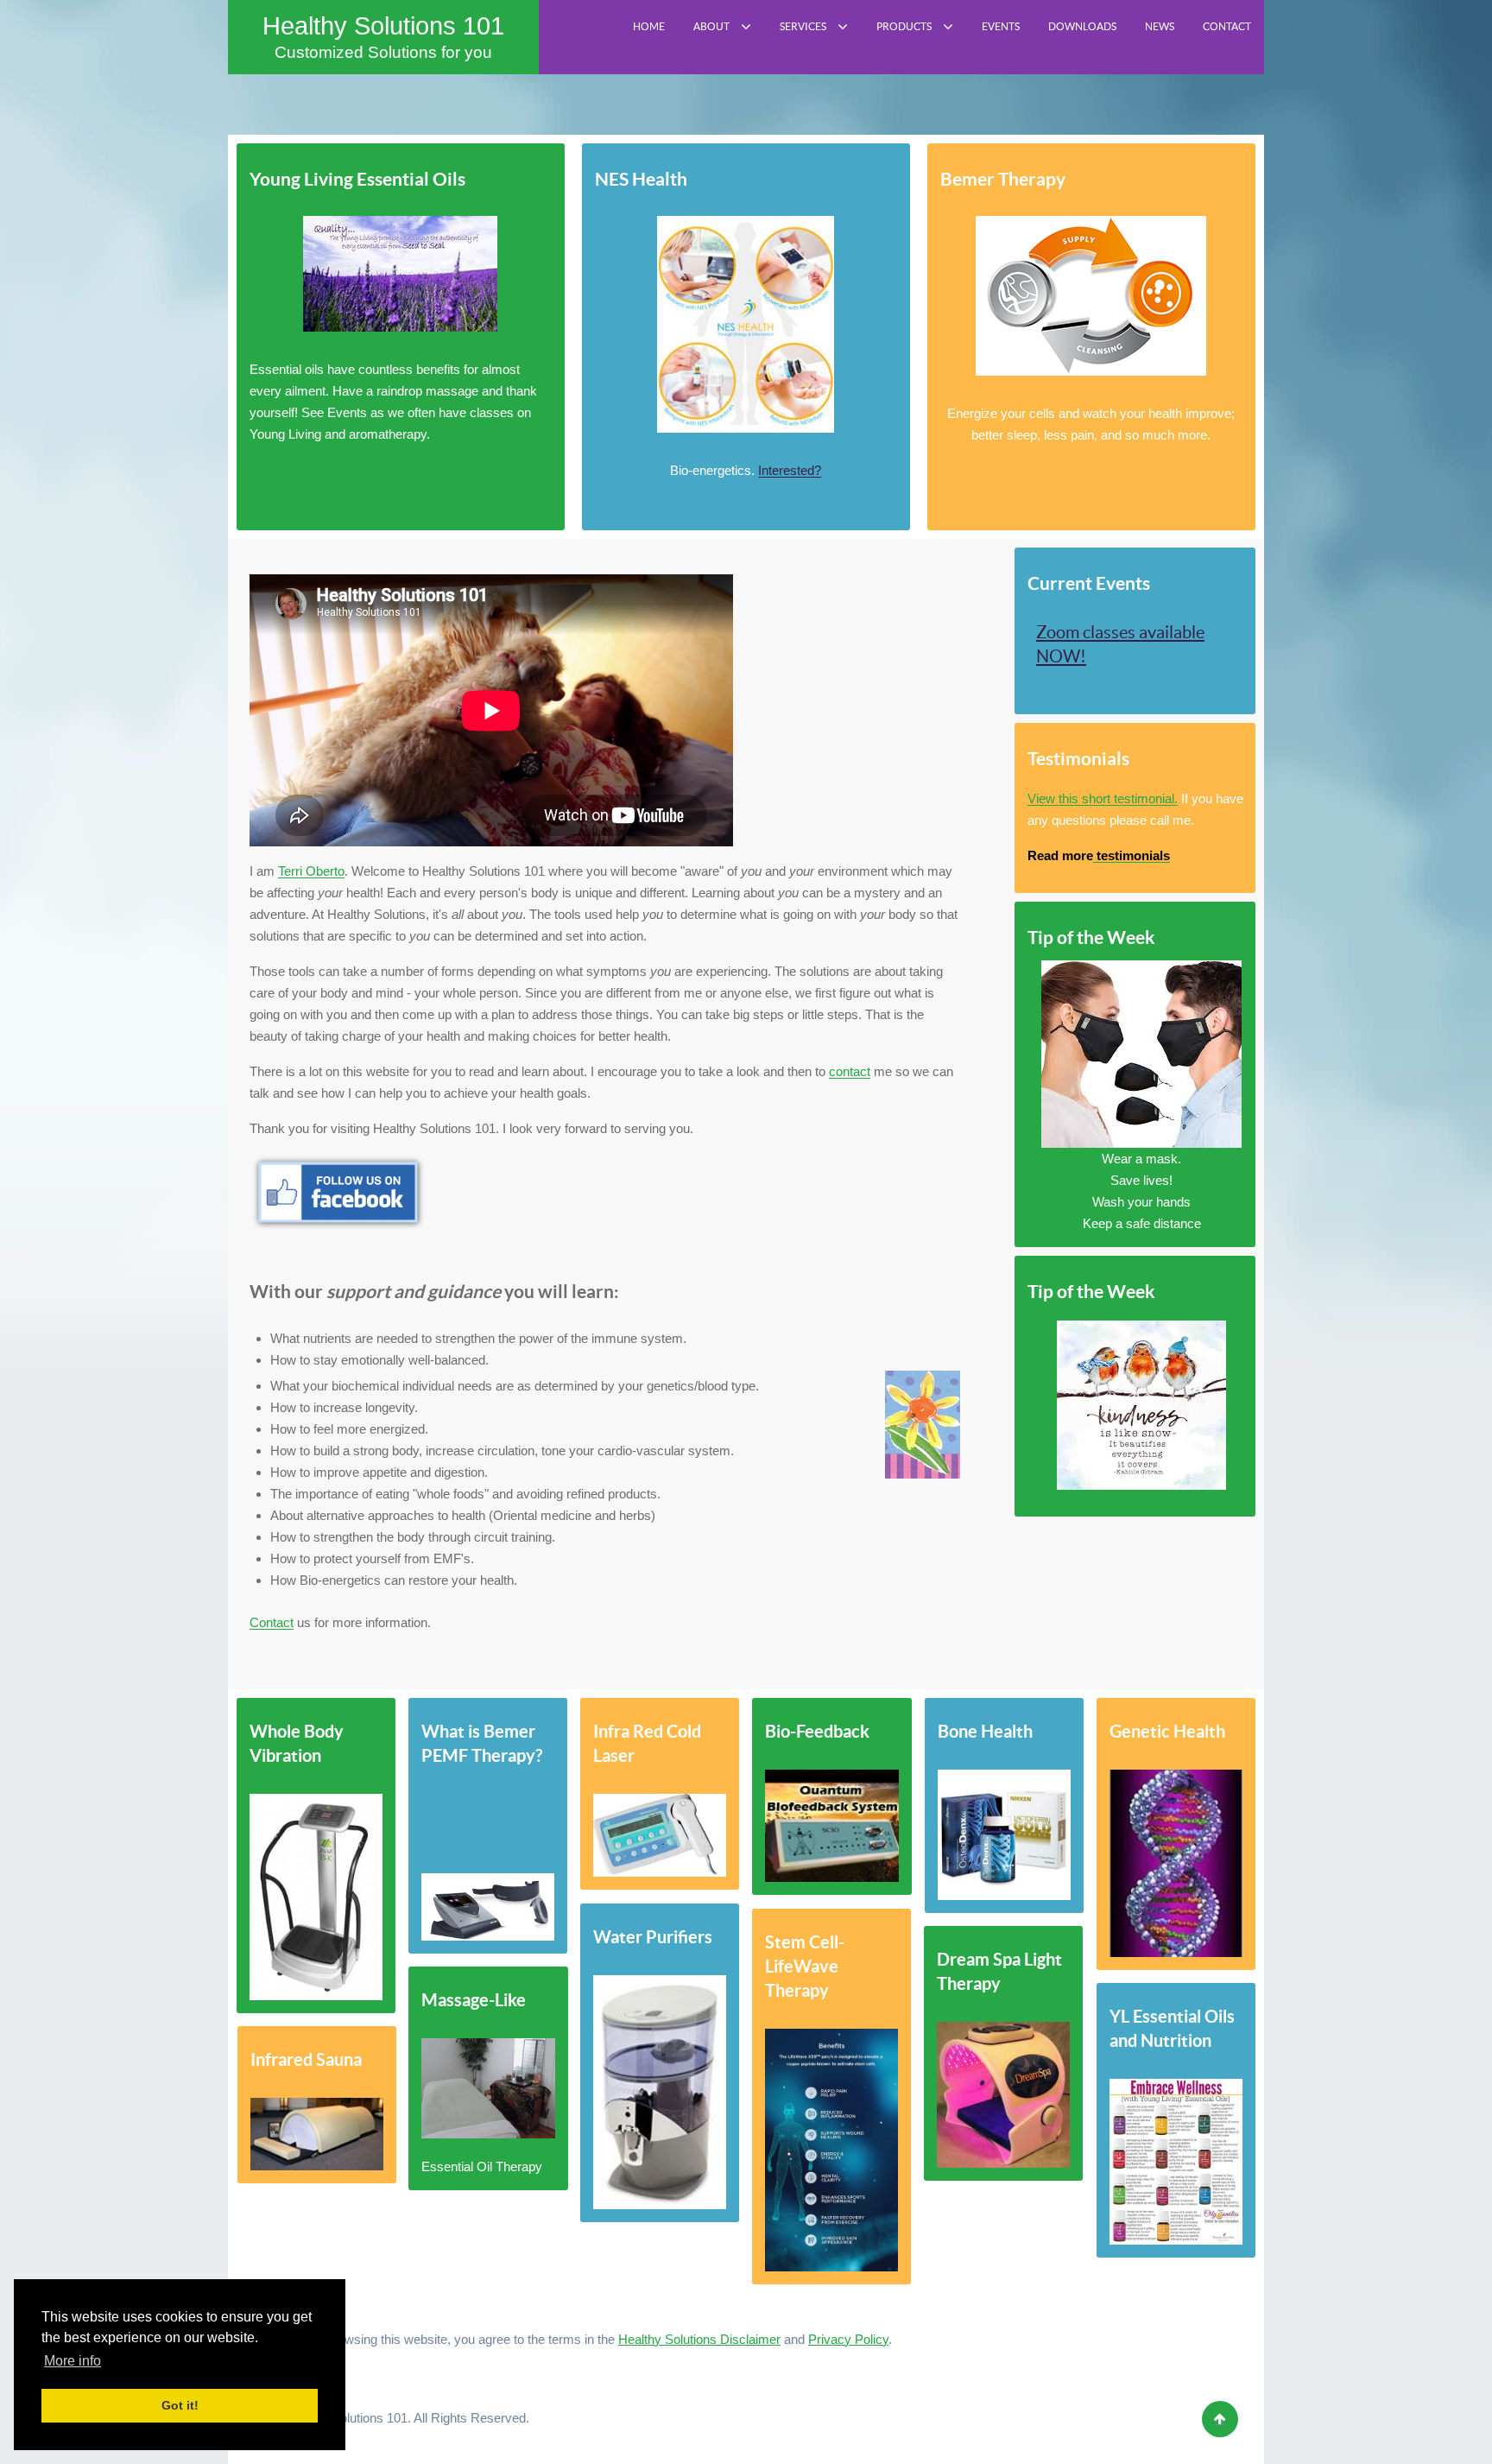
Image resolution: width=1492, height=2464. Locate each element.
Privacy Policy (848, 2339)
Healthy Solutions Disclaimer (699, 2339)
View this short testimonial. (1103, 798)
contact (850, 1071)
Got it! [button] (180, 2405)
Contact (272, 1622)
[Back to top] (1220, 2419)
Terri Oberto (311, 871)
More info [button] (73, 2361)
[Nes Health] (746, 324)
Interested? (790, 470)
